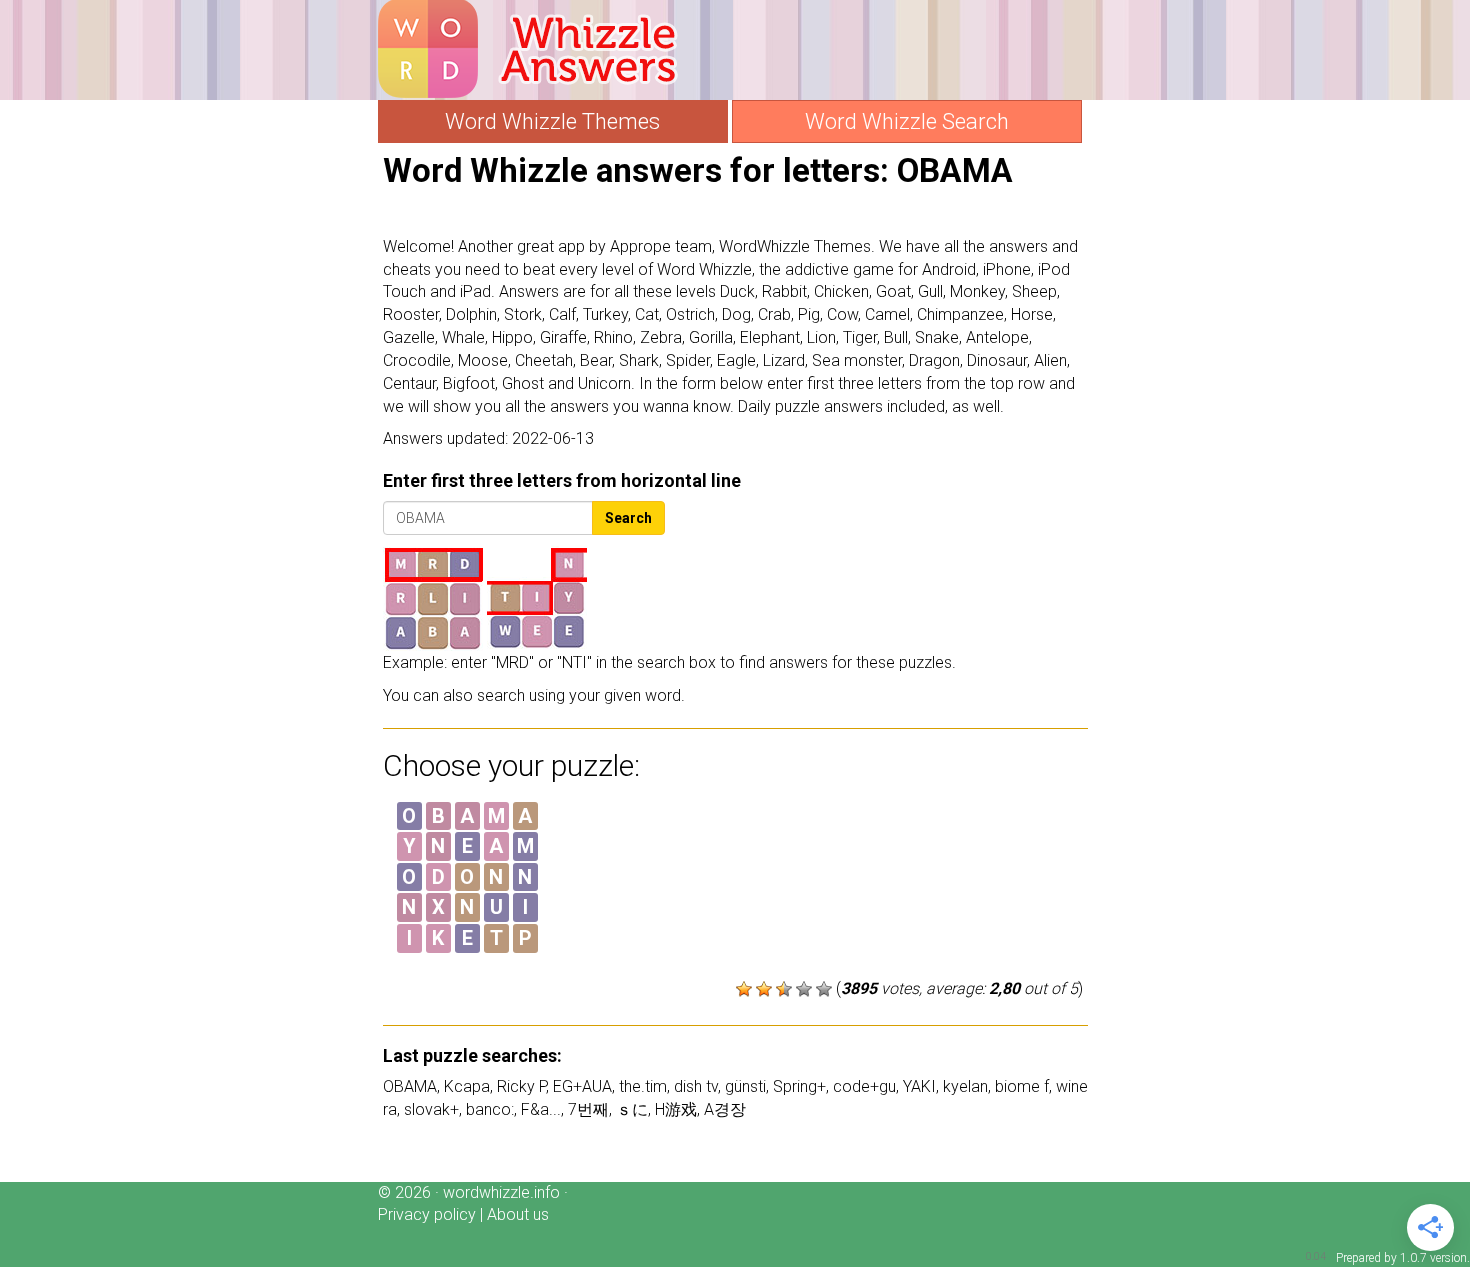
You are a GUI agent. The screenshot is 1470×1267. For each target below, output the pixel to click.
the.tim (643, 1086)
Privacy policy (427, 1214)
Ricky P (521, 1086)
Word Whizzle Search (907, 121)
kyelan (965, 1086)
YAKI (919, 1086)
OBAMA (410, 1086)
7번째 (588, 1109)
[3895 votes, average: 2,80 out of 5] (744, 989)
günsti (745, 1086)
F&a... (541, 1109)
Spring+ (799, 1086)
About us (518, 1214)
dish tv (696, 1086)
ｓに (632, 1109)
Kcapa (467, 1086)
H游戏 (676, 1109)
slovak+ (431, 1109)
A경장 (725, 1109)
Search (628, 518)
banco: (490, 1109)
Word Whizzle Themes (552, 121)
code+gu (864, 1086)
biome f (1022, 1086)
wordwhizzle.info (501, 1192)
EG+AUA (582, 1086)
